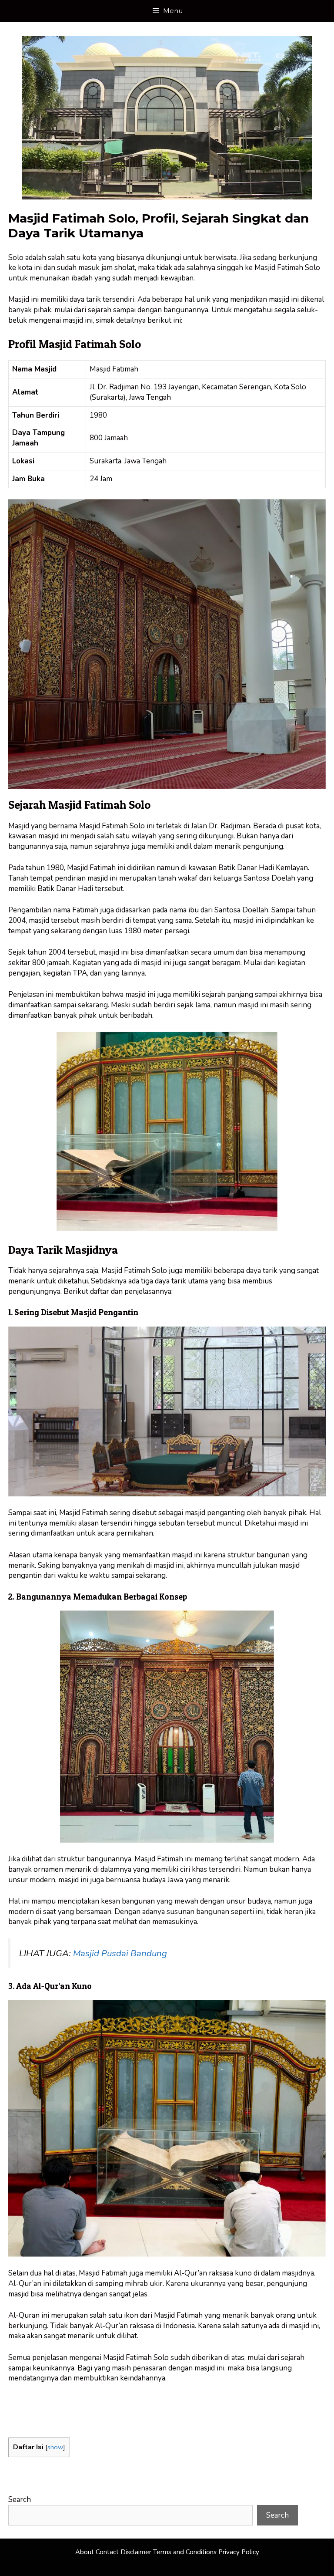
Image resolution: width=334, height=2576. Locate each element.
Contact (107, 2552)
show (55, 2447)
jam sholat (118, 268)
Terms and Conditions (185, 2552)
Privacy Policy (239, 2552)
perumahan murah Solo (84, 2400)
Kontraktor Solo (35, 2421)
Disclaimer (136, 2552)
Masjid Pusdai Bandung (120, 1953)
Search (20, 2500)
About (85, 2552)
